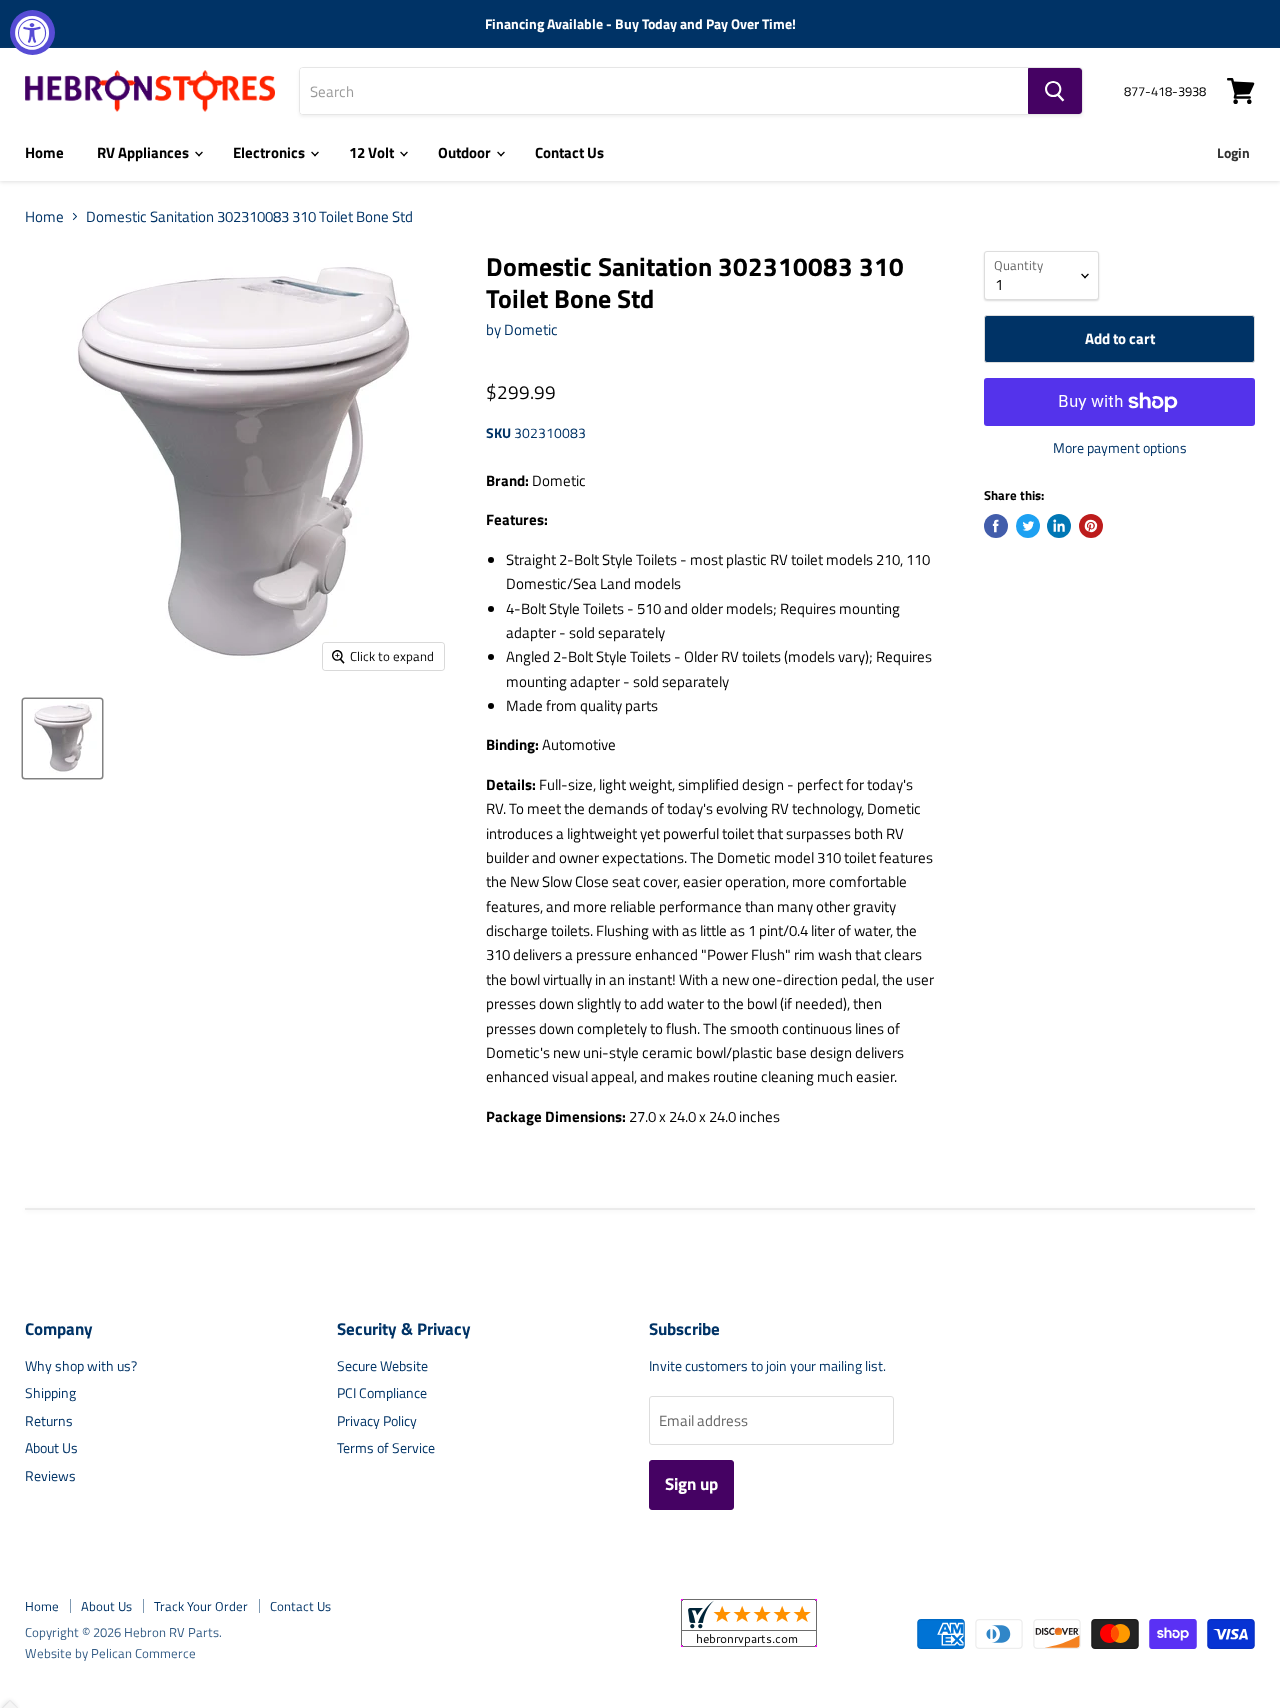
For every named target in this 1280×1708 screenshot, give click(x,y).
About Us (51, 1447)
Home (44, 152)
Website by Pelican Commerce (110, 1653)
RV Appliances (144, 152)
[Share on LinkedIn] (1059, 526)
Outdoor (466, 152)
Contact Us (569, 152)
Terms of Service (386, 1447)
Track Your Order (201, 1606)
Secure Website (382, 1365)
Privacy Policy (377, 1420)
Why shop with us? (81, 1365)
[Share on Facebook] (996, 526)
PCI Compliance (382, 1392)
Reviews (50, 1475)
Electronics (270, 152)
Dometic (531, 329)
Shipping (50, 1392)
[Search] (1055, 91)
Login (1233, 152)
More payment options (1120, 448)
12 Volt (373, 152)
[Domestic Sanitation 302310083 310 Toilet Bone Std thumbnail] (62, 738)
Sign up (691, 1484)
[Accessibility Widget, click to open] (32, 32)
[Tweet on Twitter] (1028, 526)
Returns (49, 1420)
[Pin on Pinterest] (1091, 526)
